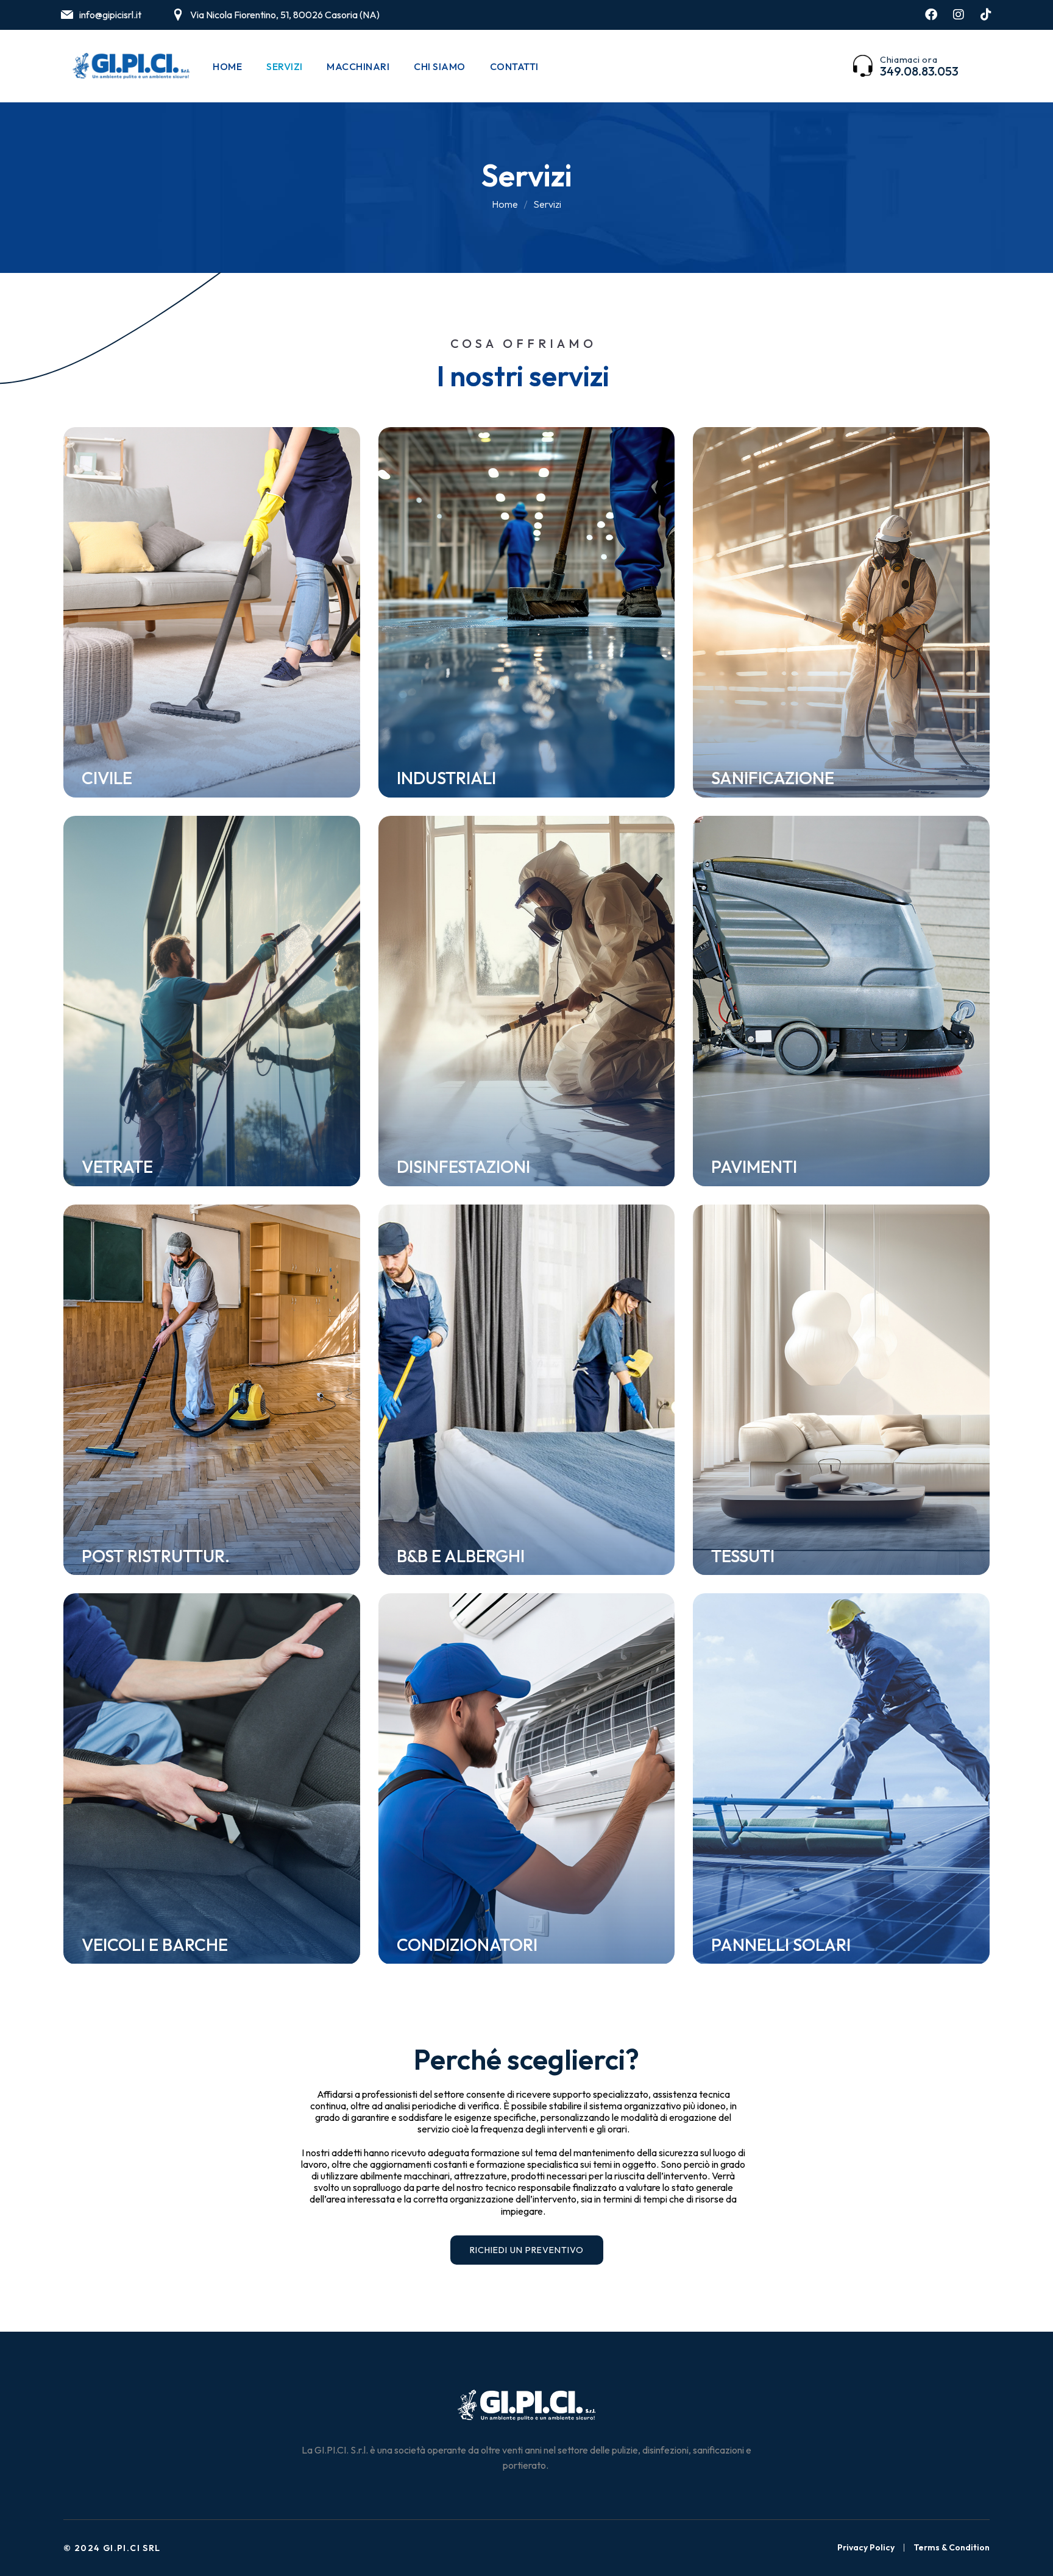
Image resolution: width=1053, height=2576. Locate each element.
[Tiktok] (986, 15)
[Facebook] (931, 15)
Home (505, 204)
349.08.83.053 (919, 71)
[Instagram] (959, 15)
